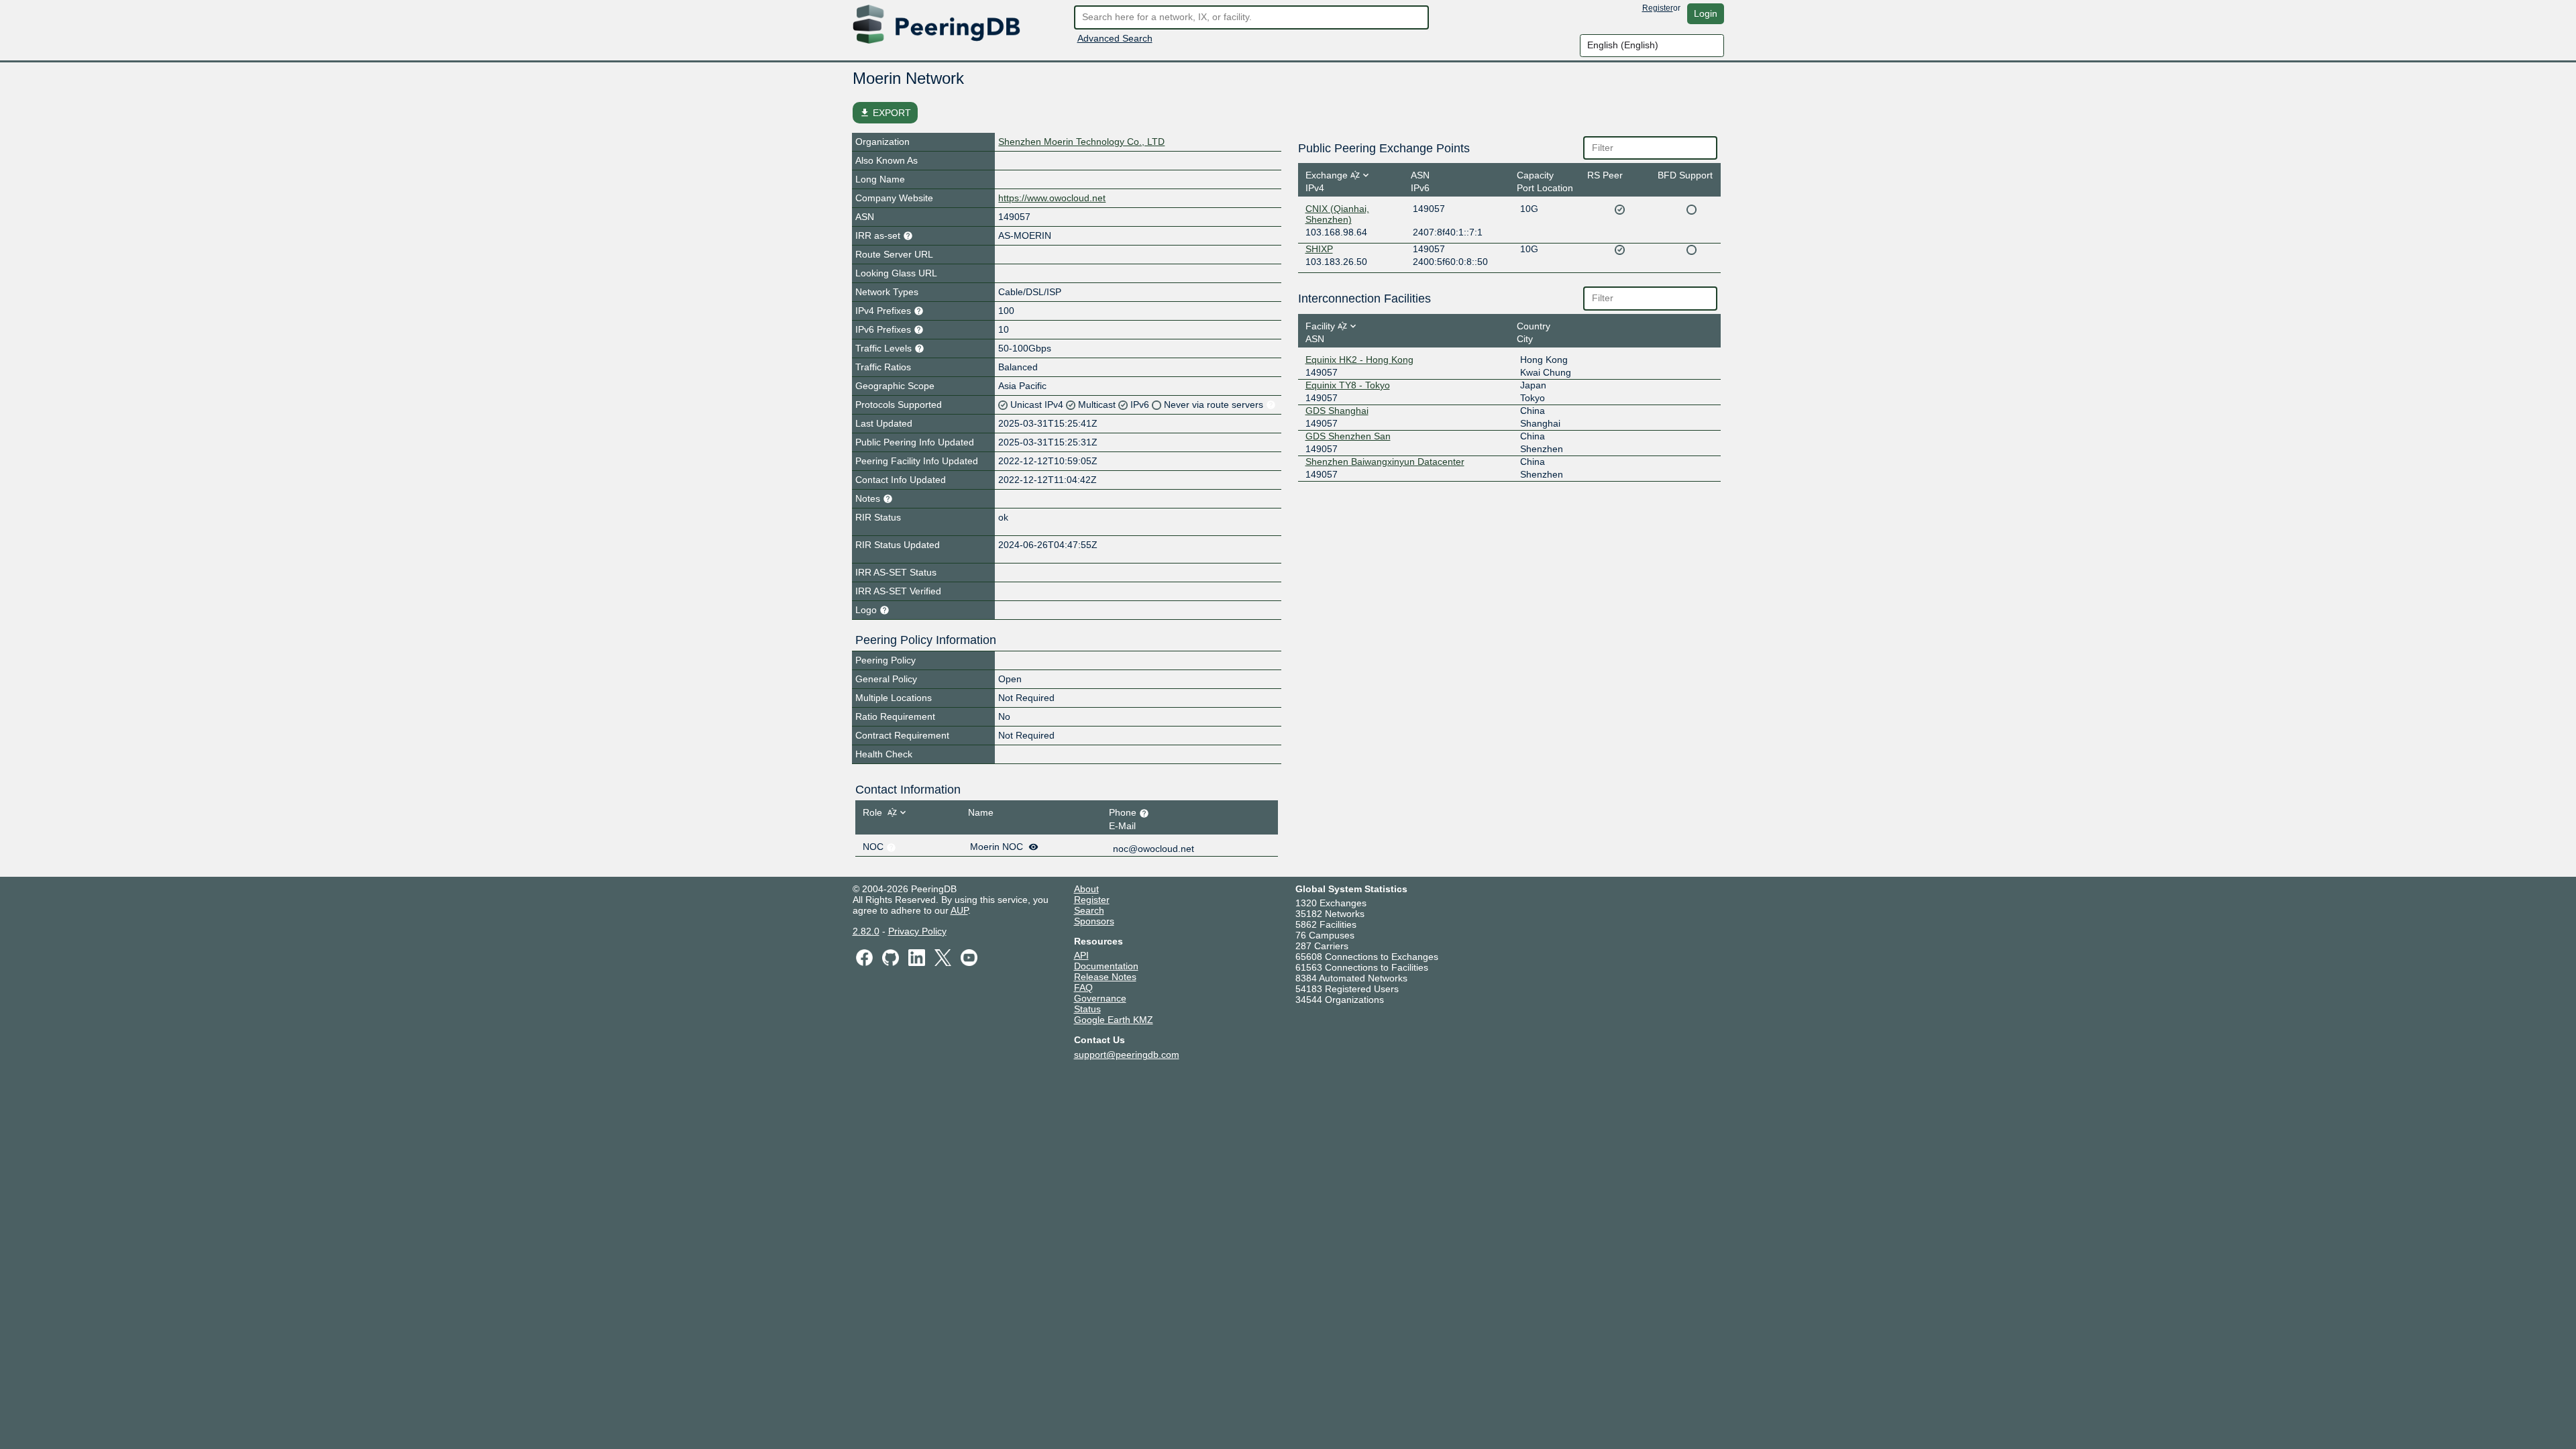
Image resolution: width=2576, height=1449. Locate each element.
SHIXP (1319, 249)
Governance (1100, 998)
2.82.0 (866, 931)
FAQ (1083, 987)
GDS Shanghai (1337, 411)
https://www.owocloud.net (1052, 198)
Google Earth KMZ (1114, 1020)
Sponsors (1094, 921)
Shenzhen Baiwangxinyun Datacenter (1385, 462)
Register (1658, 8)
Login (1706, 13)
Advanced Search (1115, 38)
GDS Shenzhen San (1348, 436)
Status (1087, 1009)
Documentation (1106, 966)
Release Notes (1105, 977)
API (1081, 955)
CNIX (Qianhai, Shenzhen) (1337, 214)
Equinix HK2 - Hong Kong (1359, 360)
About (1086, 889)
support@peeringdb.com (1127, 1055)
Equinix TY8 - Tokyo (1348, 385)
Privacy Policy (917, 931)
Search (1089, 910)
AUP (959, 910)
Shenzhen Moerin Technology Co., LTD (1081, 142)
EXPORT (885, 113)
